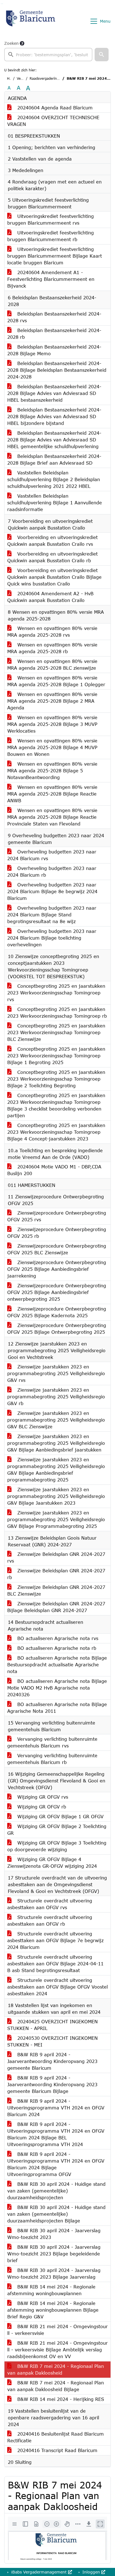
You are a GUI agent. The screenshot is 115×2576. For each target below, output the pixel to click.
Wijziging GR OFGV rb (41, 1807)
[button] (102, 55)
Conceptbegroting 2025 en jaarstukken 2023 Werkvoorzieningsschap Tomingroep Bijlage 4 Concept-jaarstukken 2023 (56, 1132)
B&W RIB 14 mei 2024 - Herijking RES (60, 2399)
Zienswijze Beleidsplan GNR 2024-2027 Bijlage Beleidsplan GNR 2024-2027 (56, 1607)
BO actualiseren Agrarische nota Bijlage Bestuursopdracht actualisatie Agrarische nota (57, 1665)
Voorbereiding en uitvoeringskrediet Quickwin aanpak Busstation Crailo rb (52, 557)
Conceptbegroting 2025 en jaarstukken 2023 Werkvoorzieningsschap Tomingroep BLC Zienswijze (56, 1032)
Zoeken (11, 43)
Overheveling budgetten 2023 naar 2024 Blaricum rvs (52, 855)
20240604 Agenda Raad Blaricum (54, 108)
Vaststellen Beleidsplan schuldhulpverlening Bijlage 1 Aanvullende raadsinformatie (55, 503)
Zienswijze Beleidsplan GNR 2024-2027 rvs (56, 1557)
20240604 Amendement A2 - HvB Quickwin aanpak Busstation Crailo (50, 597)
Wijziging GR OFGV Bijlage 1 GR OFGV (60, 1816)
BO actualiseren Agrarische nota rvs (57, 1638)
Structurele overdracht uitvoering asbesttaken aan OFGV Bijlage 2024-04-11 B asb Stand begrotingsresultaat (55, 1964)
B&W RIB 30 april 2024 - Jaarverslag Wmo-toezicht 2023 (54, 2234)
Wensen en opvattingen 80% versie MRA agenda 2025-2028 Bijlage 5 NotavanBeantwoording (52, 771)
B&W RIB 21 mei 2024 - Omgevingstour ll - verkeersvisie (57, 2330)
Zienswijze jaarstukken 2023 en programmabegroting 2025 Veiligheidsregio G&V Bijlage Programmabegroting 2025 (56, 1519)
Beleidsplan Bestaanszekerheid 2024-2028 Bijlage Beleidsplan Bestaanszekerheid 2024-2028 (57, 370)
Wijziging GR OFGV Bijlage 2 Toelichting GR (57, 1830)
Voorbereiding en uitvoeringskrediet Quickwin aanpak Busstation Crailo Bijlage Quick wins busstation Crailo (54, 577)
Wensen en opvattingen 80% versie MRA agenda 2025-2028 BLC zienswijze (52, 664)
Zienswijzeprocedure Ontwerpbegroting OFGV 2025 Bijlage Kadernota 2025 (57, 1312)
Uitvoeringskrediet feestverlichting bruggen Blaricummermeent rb (51, 236)
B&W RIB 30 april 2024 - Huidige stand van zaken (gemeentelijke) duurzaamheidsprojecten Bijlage (56, 2214)
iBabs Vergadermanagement (39, 2572)
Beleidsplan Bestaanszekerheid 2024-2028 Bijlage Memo (54, 350)
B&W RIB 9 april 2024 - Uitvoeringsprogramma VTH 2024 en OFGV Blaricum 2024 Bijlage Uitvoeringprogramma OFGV (56, 2164)
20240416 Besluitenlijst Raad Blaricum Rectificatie (56, 2437)
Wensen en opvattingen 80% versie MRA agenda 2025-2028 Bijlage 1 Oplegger (56, 681)
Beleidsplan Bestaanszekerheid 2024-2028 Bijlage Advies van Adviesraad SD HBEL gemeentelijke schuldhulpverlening (54, 440)
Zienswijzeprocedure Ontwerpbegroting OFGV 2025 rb (57, 1233)
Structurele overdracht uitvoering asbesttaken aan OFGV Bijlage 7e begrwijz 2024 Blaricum (55, 1940)
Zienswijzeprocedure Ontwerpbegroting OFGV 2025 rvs (57, 1216)
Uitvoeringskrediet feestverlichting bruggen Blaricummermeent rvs (51, 219)
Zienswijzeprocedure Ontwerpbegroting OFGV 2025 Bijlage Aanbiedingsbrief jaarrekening (57, 1269)
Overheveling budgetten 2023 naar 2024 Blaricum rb (52, 871)
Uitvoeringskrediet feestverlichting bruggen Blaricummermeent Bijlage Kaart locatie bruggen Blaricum (55, 256)
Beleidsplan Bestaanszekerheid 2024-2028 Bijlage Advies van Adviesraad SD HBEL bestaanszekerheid (54, 393)
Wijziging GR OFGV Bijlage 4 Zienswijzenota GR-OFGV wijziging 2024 (52, 1863)
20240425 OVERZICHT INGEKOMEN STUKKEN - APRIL (52, 2025)
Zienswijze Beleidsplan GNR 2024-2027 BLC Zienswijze (56, 1590)
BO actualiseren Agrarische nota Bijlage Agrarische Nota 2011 (57, 1708)
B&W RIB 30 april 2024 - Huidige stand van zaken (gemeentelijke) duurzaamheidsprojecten (56, 2191)
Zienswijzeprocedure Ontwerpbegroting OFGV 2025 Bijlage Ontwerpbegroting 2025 (57, 1329)
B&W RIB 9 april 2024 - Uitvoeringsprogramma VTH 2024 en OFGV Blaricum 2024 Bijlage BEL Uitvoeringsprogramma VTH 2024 (56, 2134)
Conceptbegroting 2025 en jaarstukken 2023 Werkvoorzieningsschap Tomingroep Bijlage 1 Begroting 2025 (56, 1056)
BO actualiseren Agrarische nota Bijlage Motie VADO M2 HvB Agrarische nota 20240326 (57, 1688)
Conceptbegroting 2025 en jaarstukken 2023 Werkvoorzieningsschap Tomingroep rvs (56, 993)
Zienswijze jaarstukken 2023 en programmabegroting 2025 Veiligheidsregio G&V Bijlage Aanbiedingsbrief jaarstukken (56, 1443)
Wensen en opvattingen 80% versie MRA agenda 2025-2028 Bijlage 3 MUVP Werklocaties (52, 724)
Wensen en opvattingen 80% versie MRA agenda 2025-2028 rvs (52, 631)
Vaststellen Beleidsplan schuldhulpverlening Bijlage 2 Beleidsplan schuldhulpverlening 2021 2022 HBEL (54, 479)
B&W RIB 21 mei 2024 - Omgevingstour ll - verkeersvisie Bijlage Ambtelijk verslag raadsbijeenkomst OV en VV (57, 2350)
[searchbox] (48, 55)
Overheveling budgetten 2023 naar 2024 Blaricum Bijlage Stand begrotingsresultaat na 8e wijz (52, 915)
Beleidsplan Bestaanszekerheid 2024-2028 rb (54, 334)
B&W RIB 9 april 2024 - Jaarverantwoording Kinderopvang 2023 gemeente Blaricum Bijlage (52, 2084)
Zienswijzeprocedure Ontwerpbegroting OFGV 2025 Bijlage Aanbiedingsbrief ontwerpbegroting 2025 (57, 1292)
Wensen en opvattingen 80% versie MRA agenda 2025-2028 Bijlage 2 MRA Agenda (52, 701)
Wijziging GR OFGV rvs (42, 1797)
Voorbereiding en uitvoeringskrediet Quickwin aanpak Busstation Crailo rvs (52, 541)
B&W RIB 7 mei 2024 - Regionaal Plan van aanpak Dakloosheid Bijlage (56, 2386)
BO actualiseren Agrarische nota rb (56, 1648)
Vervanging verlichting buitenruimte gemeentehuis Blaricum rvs (52, 1742)
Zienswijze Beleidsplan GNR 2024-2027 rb (56, 1574)
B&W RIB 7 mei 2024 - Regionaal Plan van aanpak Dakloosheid (56, 2369)
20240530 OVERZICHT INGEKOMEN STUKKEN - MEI (52, 2041)
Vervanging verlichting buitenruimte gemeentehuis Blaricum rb (52, 1759)
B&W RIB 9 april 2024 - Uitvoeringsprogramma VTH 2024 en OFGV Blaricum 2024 (56, 2108)
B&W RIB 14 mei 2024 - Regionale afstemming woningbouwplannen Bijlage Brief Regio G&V (53, 2310)
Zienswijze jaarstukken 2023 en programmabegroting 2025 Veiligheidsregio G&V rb (56, 1397)
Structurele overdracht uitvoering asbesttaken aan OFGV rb (50, 1920)
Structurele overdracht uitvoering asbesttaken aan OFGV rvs (50, 1904)
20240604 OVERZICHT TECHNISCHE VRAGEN (53, 121)
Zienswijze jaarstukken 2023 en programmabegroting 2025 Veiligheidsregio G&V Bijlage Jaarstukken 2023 (56, 1496)
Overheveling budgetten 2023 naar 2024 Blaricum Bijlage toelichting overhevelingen (52, 938)
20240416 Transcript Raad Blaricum (57, 2450)
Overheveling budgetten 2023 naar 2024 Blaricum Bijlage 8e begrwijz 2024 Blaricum (52, 891)
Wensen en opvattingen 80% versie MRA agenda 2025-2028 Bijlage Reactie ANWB (52, 794)
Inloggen (91, 2572)
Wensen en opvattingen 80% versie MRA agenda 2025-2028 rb (52, 648)
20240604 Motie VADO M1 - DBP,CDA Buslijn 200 (54, 1170)
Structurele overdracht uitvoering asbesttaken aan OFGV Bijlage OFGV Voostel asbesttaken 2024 (57, 1987)
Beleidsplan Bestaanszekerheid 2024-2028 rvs (54, 317)
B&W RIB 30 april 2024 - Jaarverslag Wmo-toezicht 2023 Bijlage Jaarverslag (54, 2273)
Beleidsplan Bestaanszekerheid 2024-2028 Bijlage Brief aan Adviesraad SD (54, 459)
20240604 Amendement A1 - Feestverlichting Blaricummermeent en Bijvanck (51, 279)
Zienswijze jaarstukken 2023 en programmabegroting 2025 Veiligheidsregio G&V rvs (56, 1373)
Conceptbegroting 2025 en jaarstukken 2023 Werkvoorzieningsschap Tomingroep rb (57, 1012)
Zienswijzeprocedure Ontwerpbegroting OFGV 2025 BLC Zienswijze (57, 1249)
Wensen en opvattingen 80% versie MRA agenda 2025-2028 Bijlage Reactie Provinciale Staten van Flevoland (52, 817)
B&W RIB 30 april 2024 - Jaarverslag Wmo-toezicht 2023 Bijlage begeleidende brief (54, 2254)
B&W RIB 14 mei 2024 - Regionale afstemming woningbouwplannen (51, 2290)
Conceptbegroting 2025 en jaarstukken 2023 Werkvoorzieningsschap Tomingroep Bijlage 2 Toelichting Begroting (56, 1079)
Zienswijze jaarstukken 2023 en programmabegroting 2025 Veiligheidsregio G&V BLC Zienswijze (56, 1420)
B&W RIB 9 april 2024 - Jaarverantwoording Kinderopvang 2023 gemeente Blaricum (52, 2061)
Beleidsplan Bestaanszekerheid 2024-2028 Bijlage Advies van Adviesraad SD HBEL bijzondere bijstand (54, 416)
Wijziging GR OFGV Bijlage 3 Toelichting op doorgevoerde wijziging (57, 1846)
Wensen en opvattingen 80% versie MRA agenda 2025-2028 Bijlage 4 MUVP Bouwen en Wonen (52, 747)
